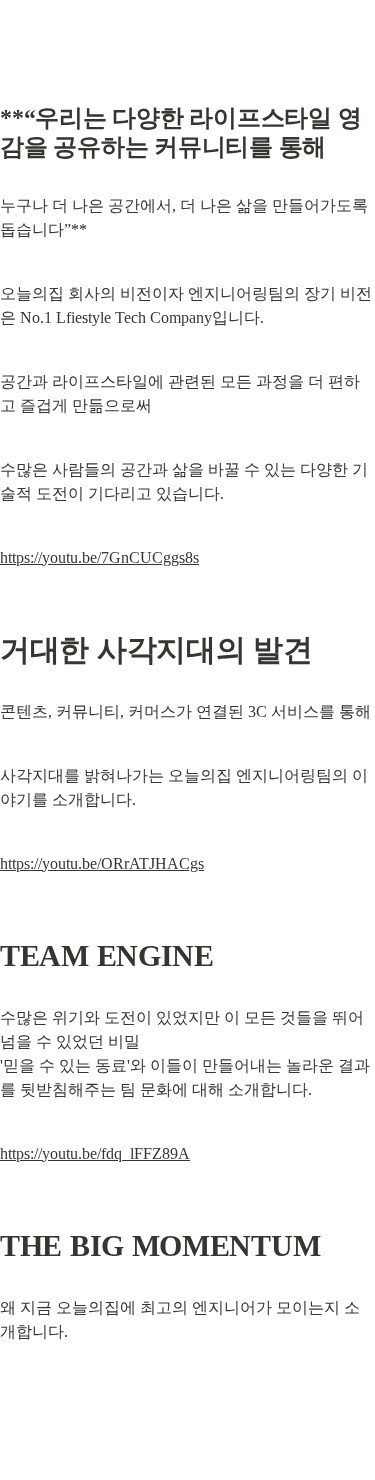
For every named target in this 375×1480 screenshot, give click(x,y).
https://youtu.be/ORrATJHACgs (102, 863)
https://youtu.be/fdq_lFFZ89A (95, 1153)
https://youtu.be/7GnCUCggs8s (99, 557)
